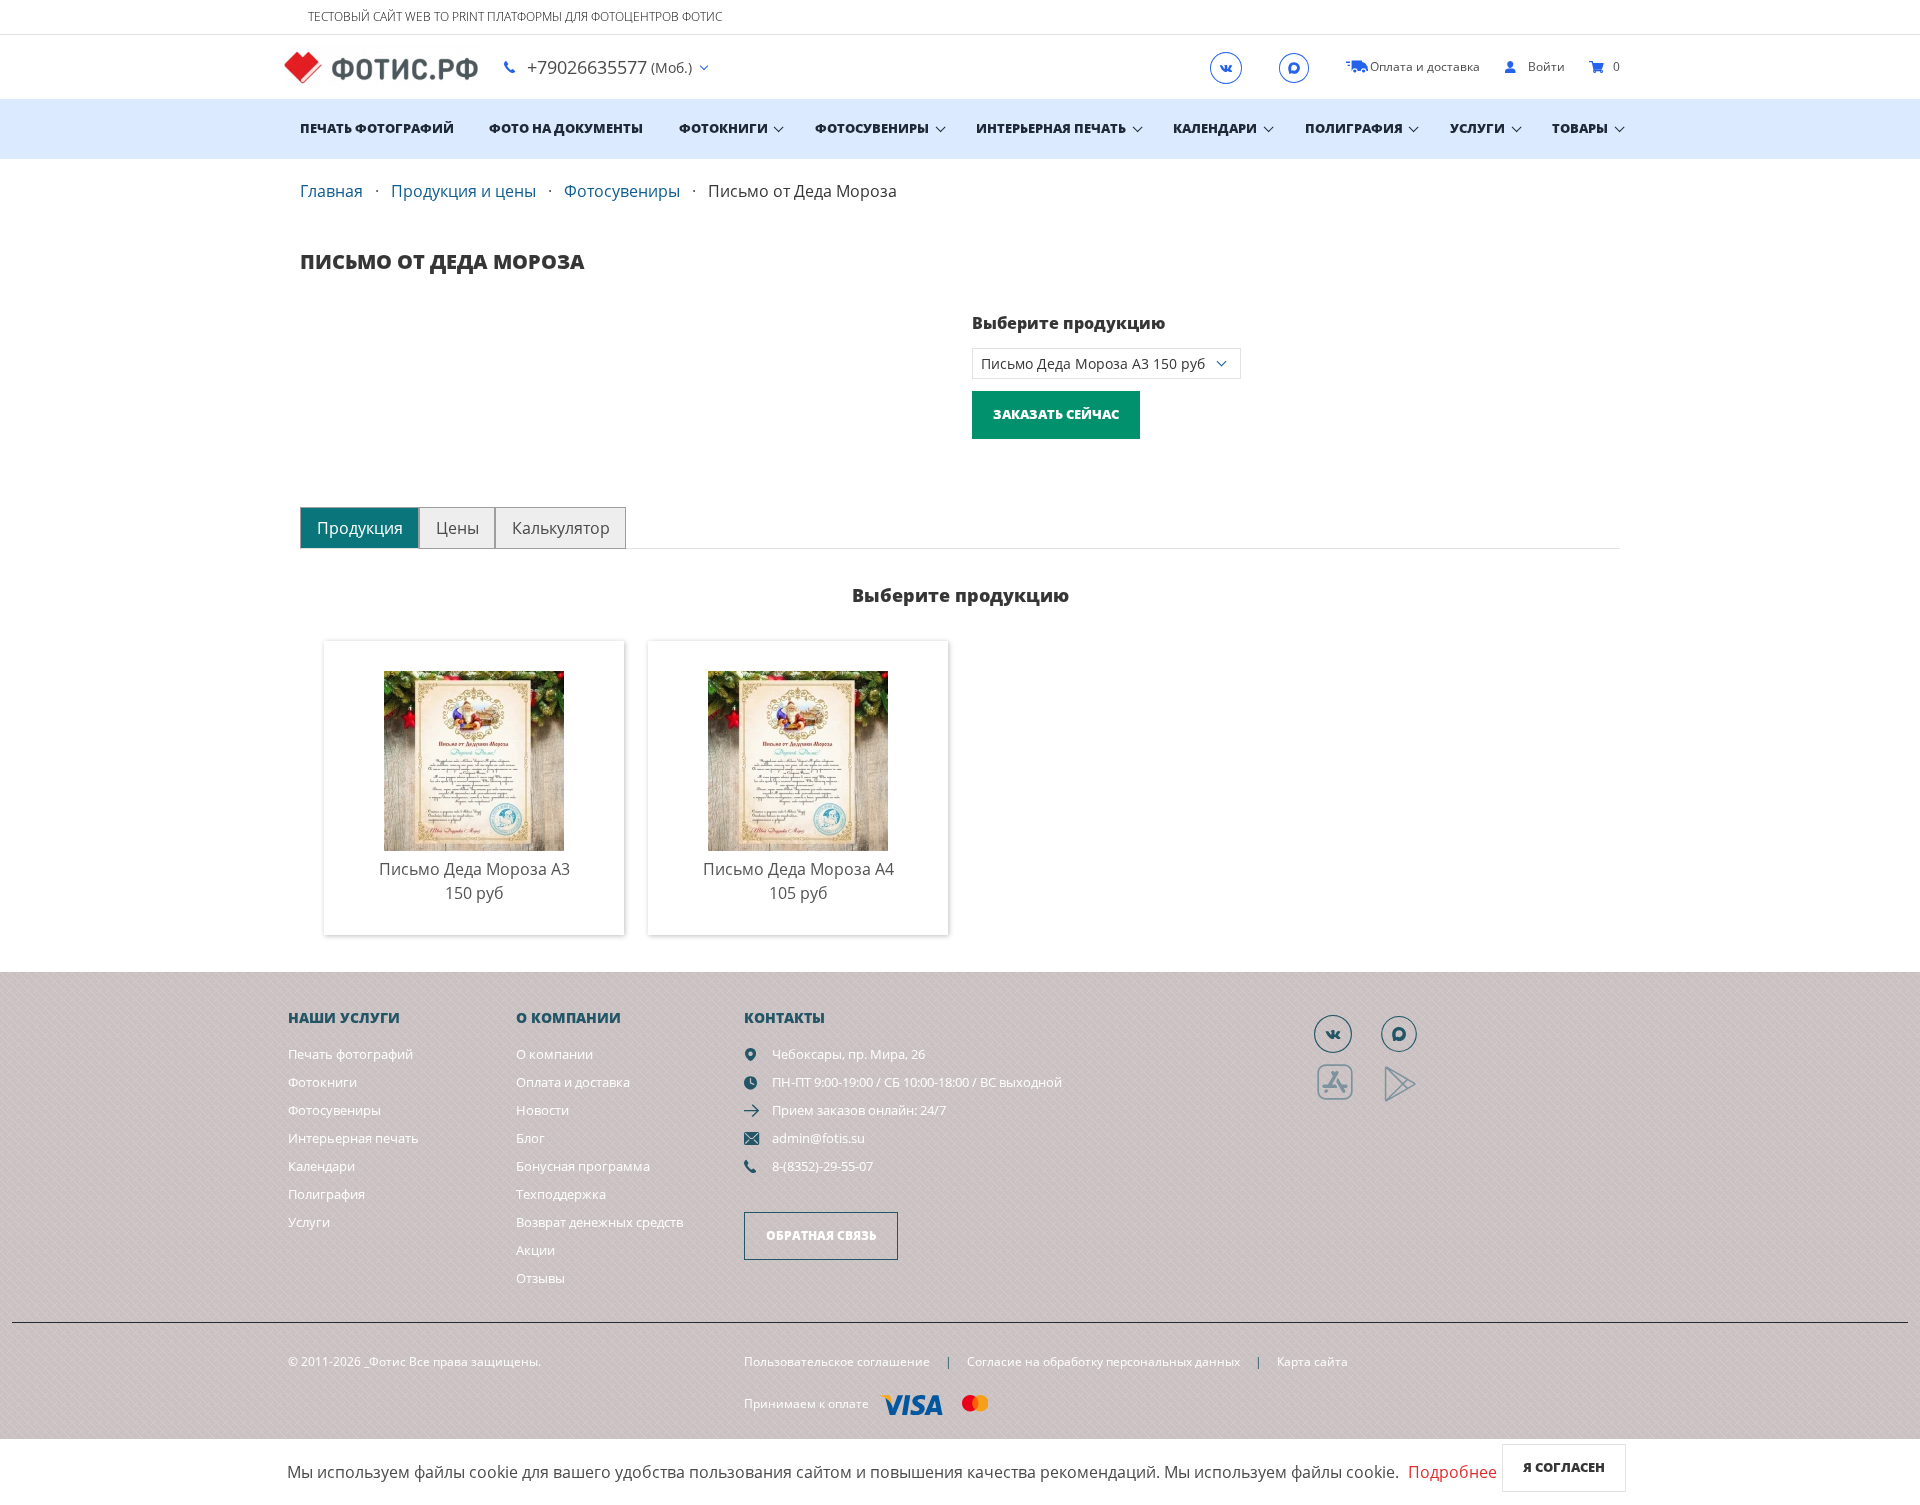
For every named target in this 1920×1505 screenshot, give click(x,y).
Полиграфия (1354, 128)
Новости (542, 1110)
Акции (535, 1250)
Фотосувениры (872, 128)
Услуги (1477, 128)
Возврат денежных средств (599, 1222)
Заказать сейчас (1056, 414)
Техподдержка (561, 1194)
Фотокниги (723, 128)
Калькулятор (561, 528)
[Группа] (1232, 67)
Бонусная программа (583, 1166)
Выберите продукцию (1068, 323)
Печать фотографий (377, 128)
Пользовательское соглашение (837, 1361)
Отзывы (540, 1278)
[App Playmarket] (1411, 1098)
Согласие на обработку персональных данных (1103, 1361)
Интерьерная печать (1051, 128)
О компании (554, 1054)
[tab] (359, 527)
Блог (530, 1138)
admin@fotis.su (818, 1138)
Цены (457, 528)
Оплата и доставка (573, 1082)
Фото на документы (566, 128)
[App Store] (1347, 1098)
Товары (1580, 128)
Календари (1215, 128)
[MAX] (1300, 67)
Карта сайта (1312, 1361)
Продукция (360, 528)
